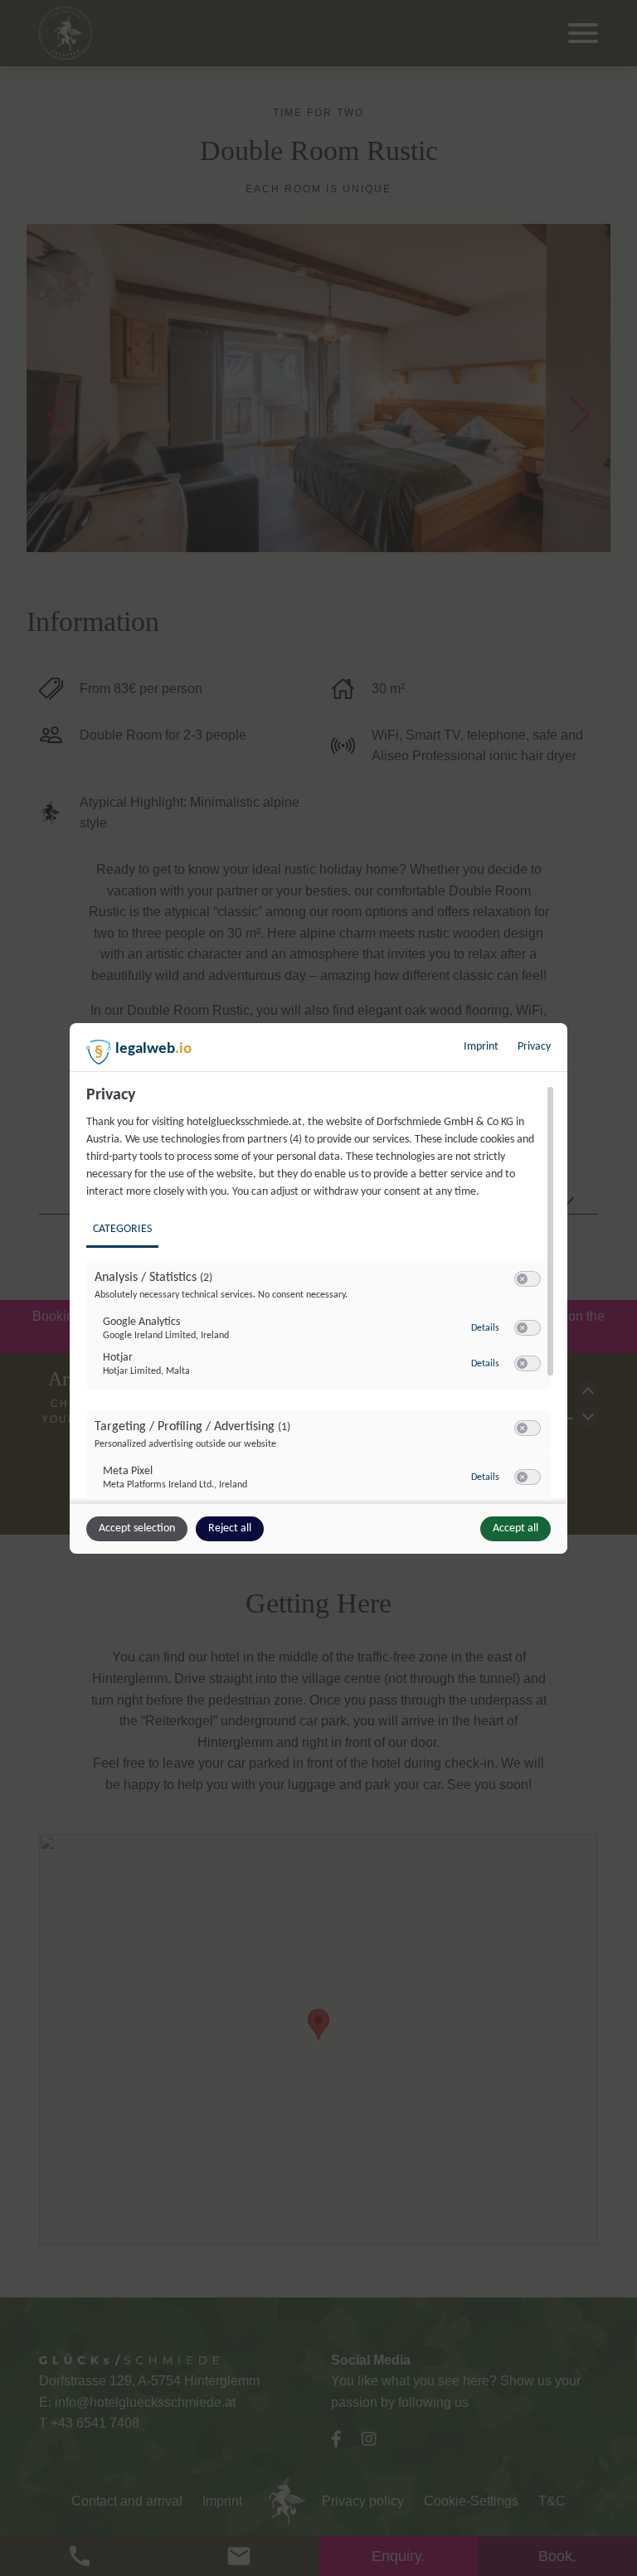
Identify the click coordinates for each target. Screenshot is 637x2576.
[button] (522, 1279)
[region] (321, 1293)
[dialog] (318, 1288)
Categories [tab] (122, 1229)
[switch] (528, 1279)
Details (485, 1328)
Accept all (515, 1528)
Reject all (230, 1528)
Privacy (534, 1047)
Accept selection (137, 1528)
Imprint (481, 1047)
